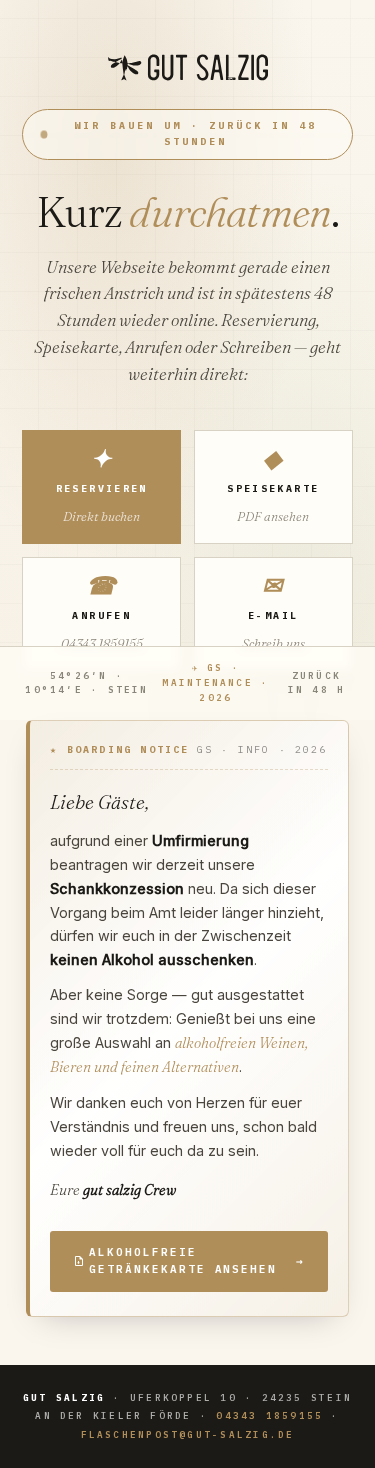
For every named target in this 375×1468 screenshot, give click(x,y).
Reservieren (102, 484)
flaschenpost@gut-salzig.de (188, 1434)
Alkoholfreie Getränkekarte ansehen (197, 1260)
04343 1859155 (269, 1415)
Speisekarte (273, 484)
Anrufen (102, 611)
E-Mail (273, 611)
